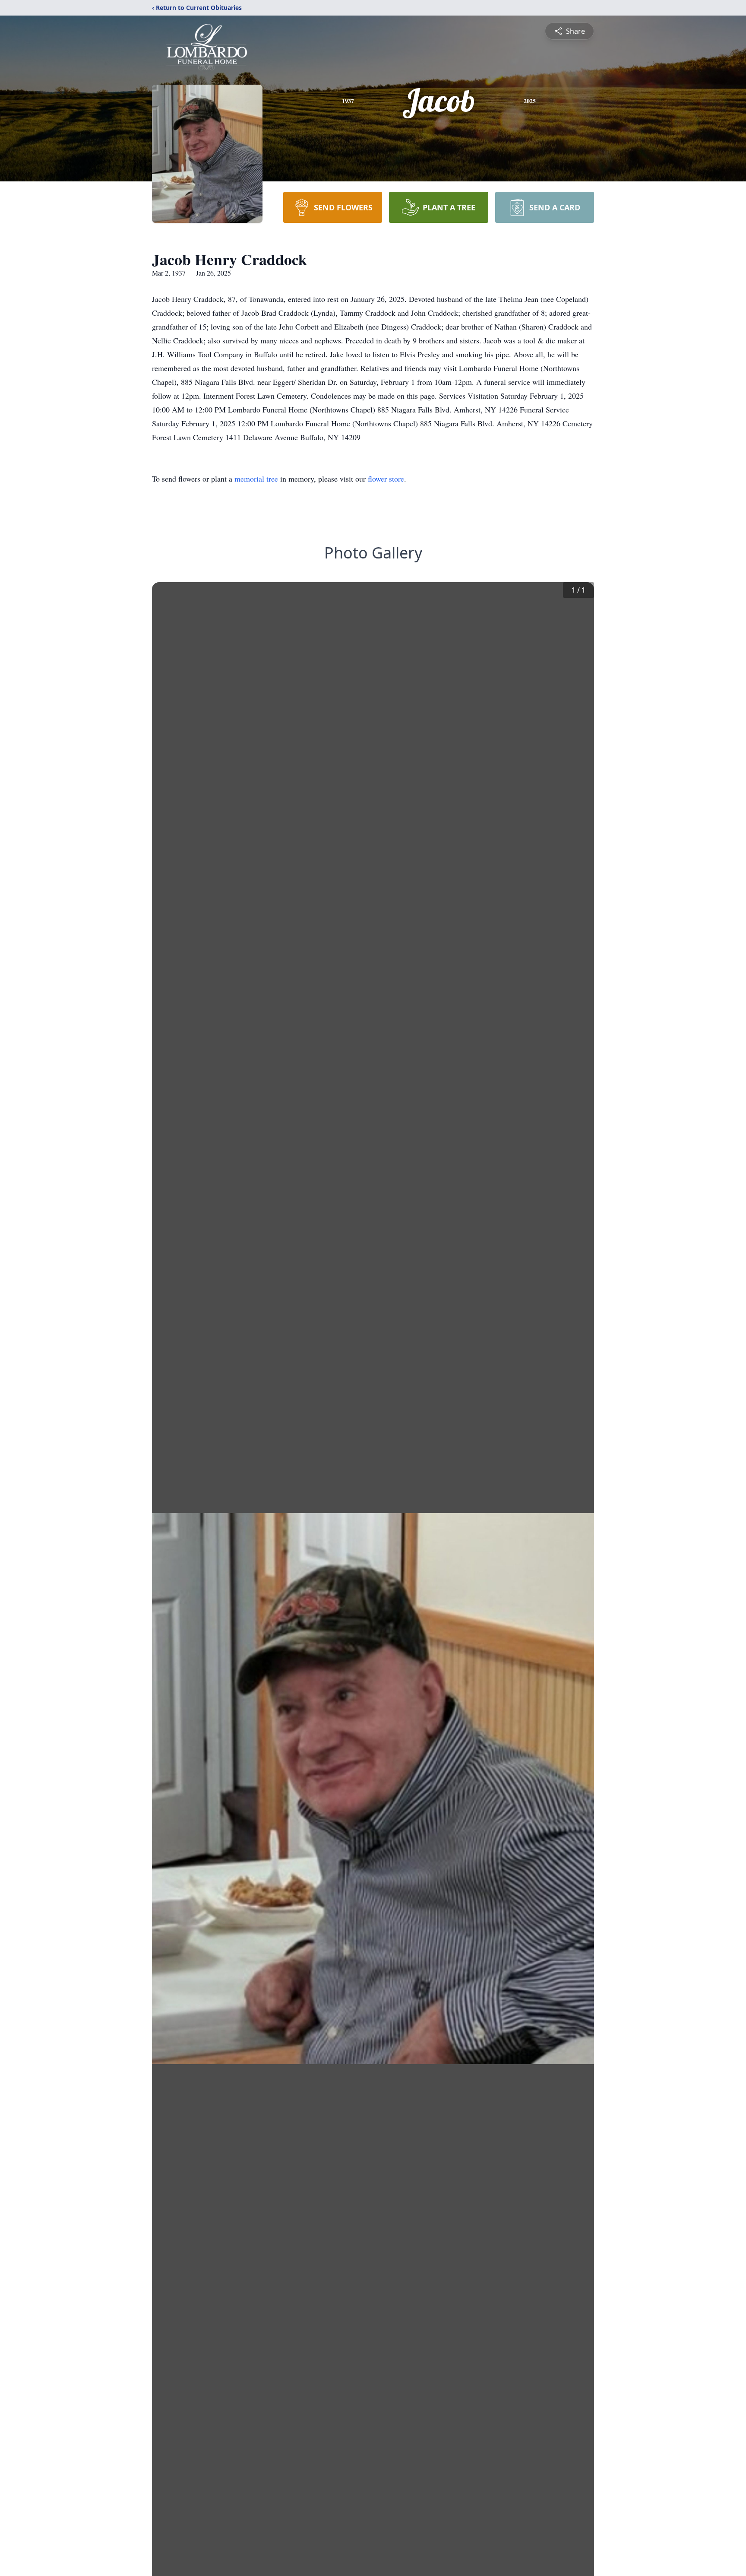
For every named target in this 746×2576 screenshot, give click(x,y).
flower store (386, 479)
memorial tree (256, 479)
